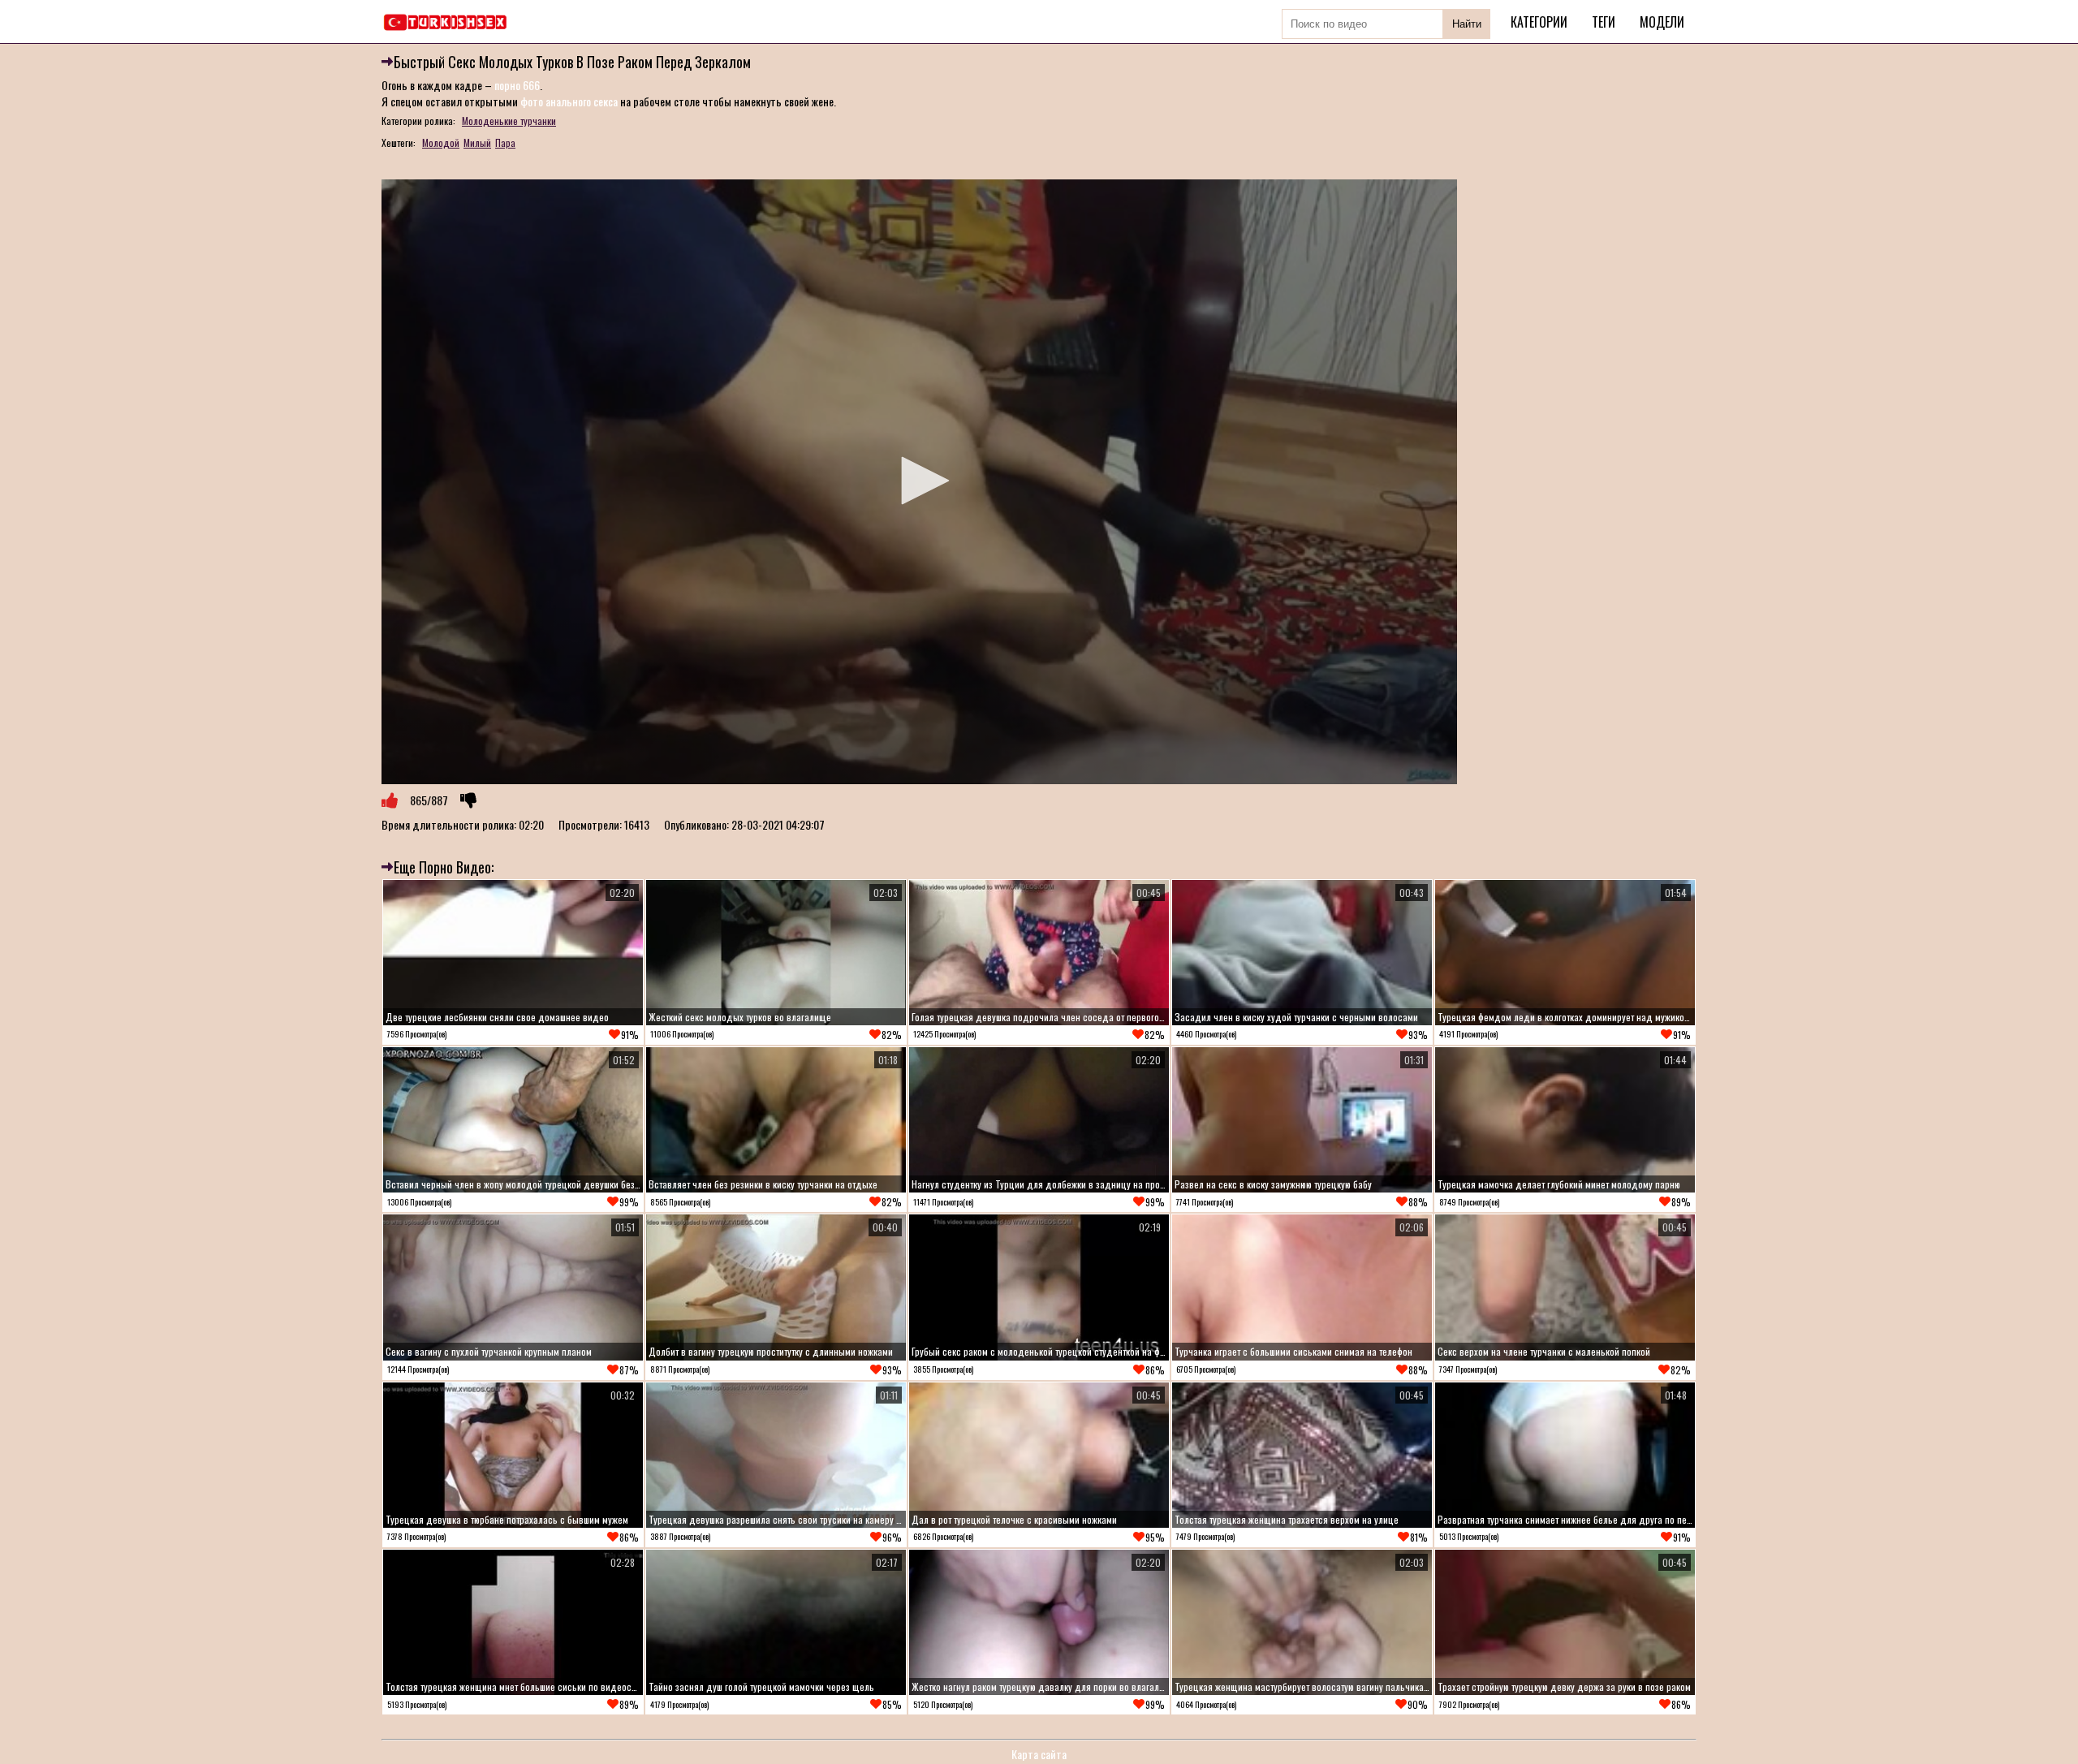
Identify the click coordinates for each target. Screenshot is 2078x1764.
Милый (477, 142)
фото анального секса (569, 101)
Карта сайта (1039, 1754)
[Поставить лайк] (390, 800)
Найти (1467, 24)
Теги (1604, 22)
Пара (505, 142)
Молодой (441, 142)
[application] (919, 482)
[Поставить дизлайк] (468, 800)
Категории (1539, 22)
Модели (1662, 22)
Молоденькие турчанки (509, 121)
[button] (920, 481)
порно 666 (517, 85)
